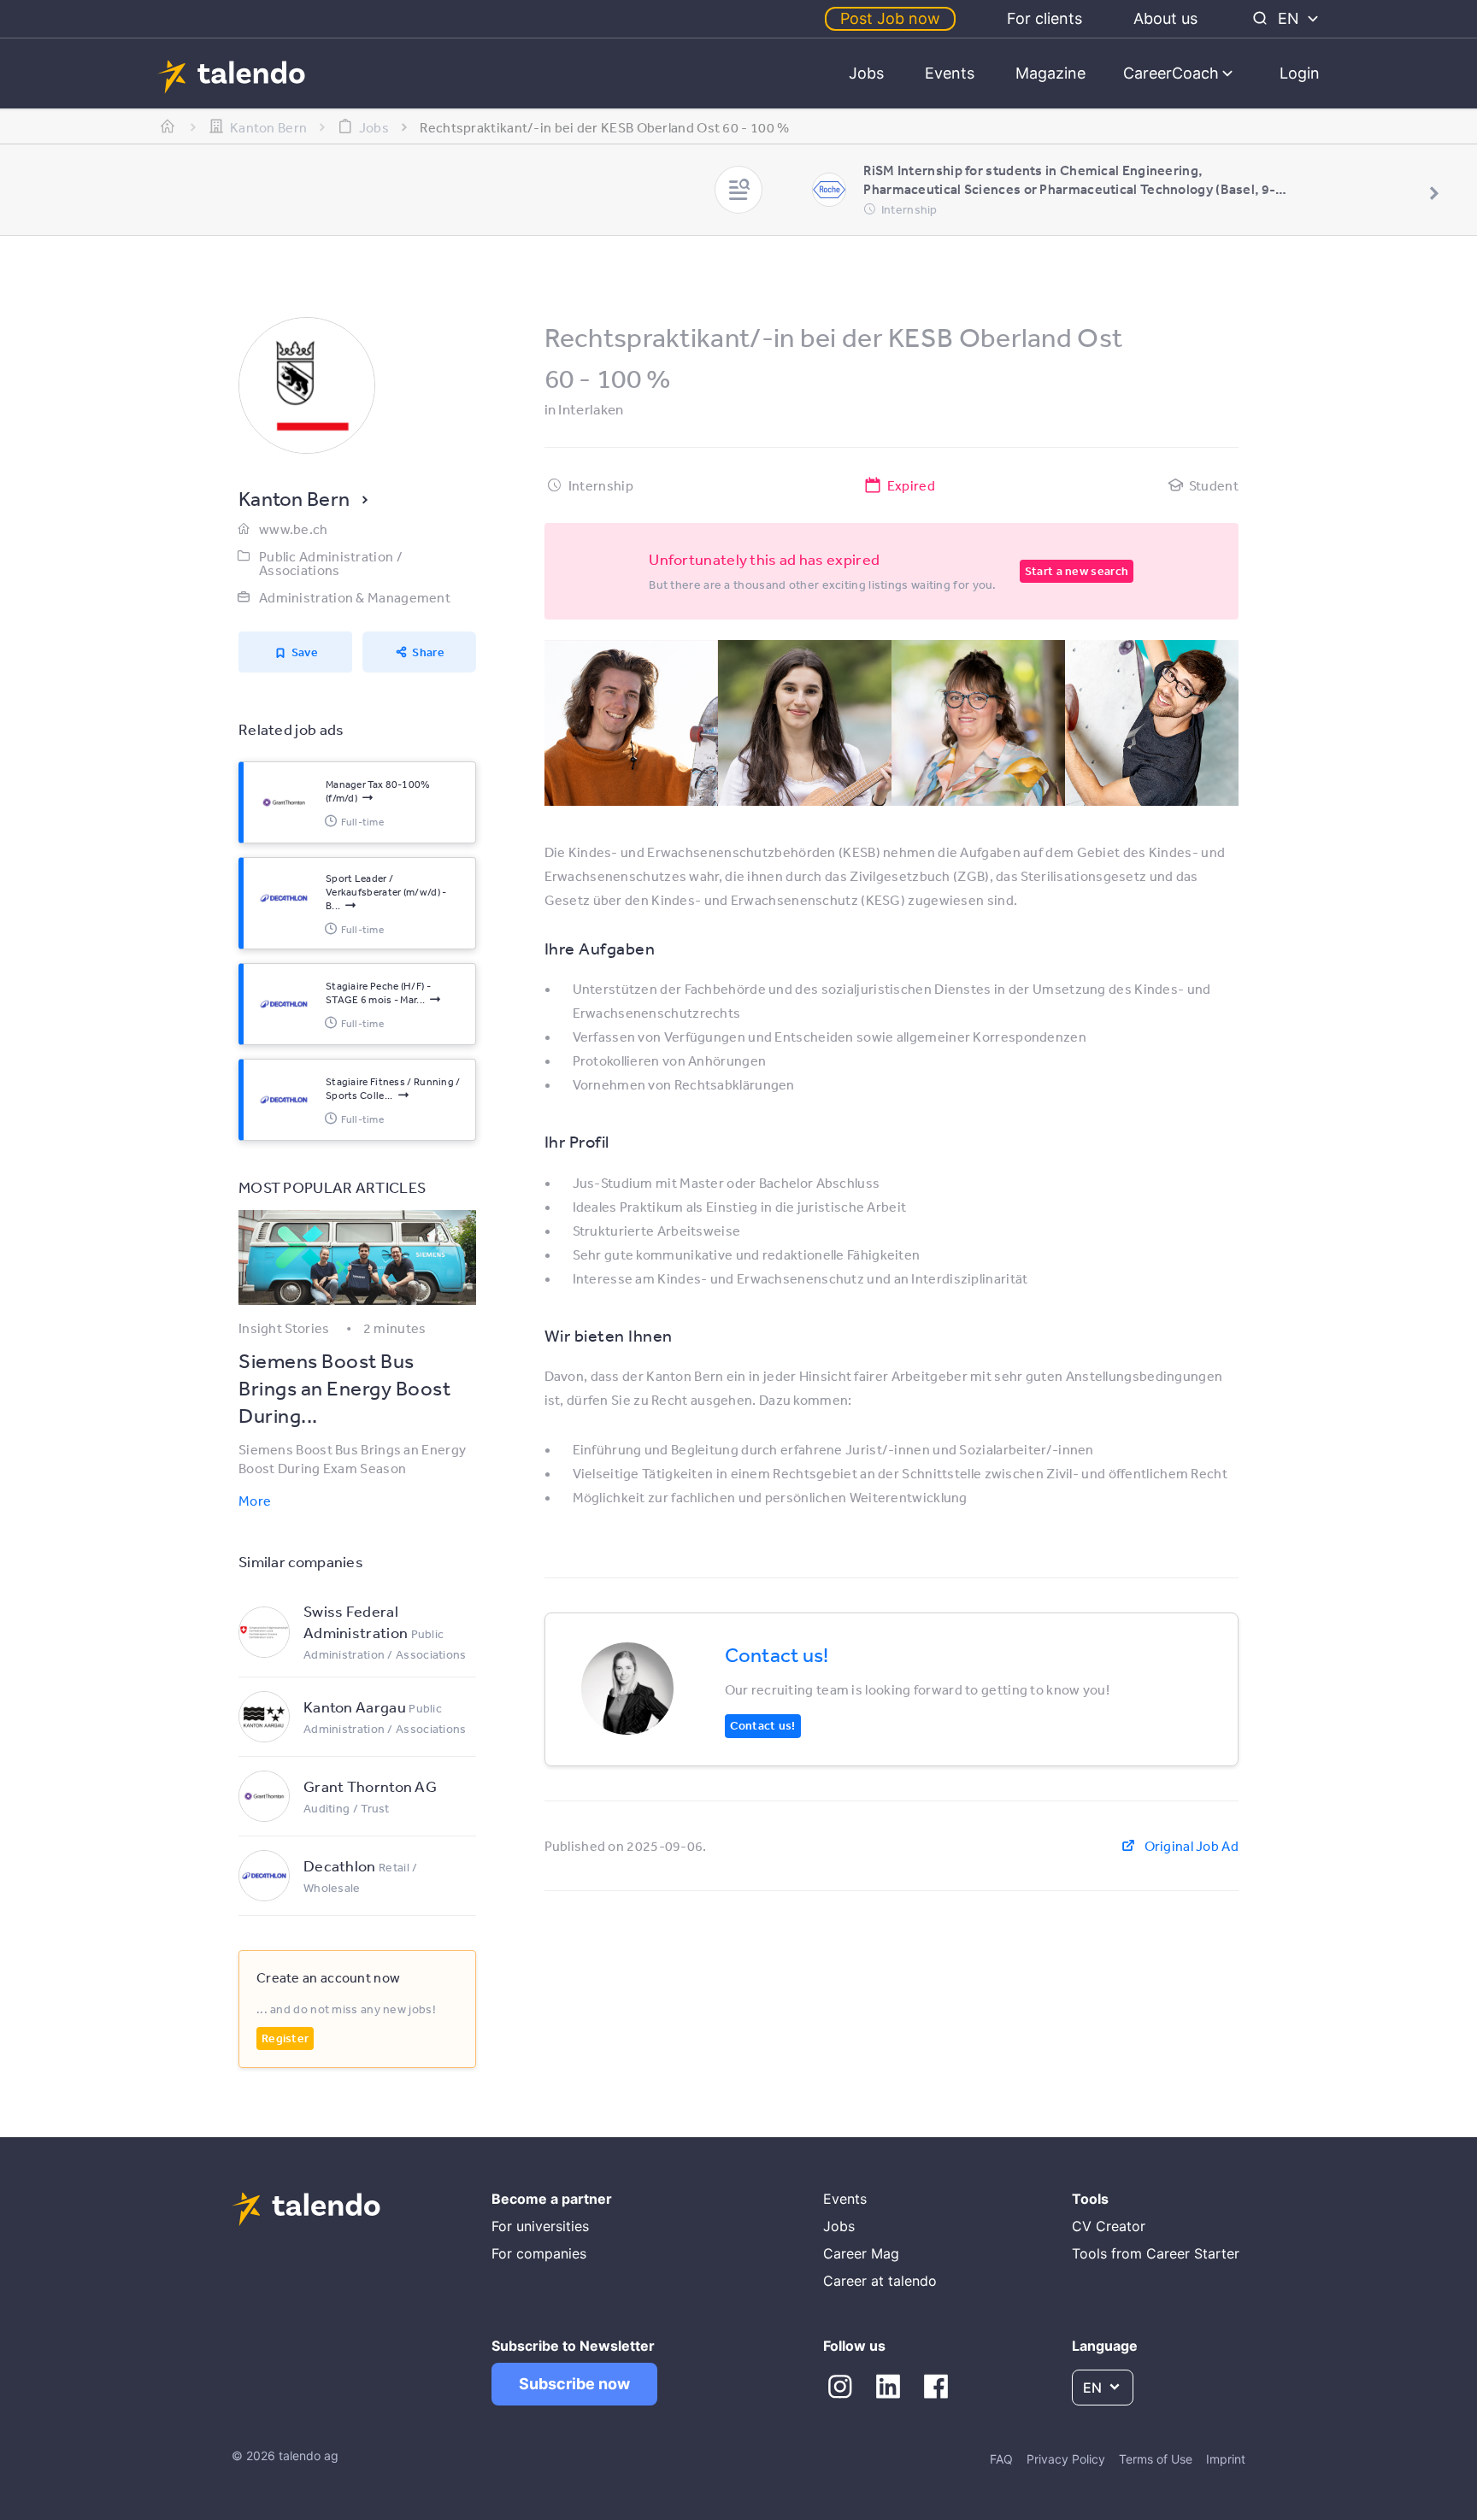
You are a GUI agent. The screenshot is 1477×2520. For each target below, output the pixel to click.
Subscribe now (574, 2384)
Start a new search (1077, 571)
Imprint (1226, 2459)
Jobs (866, 73)
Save (305, 652)
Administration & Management (355, 597)
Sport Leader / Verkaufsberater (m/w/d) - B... (386, 892)
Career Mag (861, 2253)
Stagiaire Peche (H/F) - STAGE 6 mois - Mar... (378, 993)
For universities (540, 2226)
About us (1165, 18)
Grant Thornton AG (370, 1786)
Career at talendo (880, 2281)
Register (285, 2038)
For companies (539, 2253)
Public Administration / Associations (331, 563)
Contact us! (763, 1725)
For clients (1044, 18)
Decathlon (340, 1865)
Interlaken (591, 409)
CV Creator (1109, 2226)
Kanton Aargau (356, 1706)
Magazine (1050, 73)
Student (1214, 485)
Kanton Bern (294, 498)
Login (1300, 73)
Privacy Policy (1066, 2459)
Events (950, 73)
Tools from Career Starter (1156, 2253)
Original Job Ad (1192, 1846)
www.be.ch (294, 529)
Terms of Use (1156, 2459)
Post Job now (890, 18)
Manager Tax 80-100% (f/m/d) (378, 791)
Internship (601, 485)
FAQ (1001, 2459)
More (255, 1501)
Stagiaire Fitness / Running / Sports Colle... (393, 1089)
